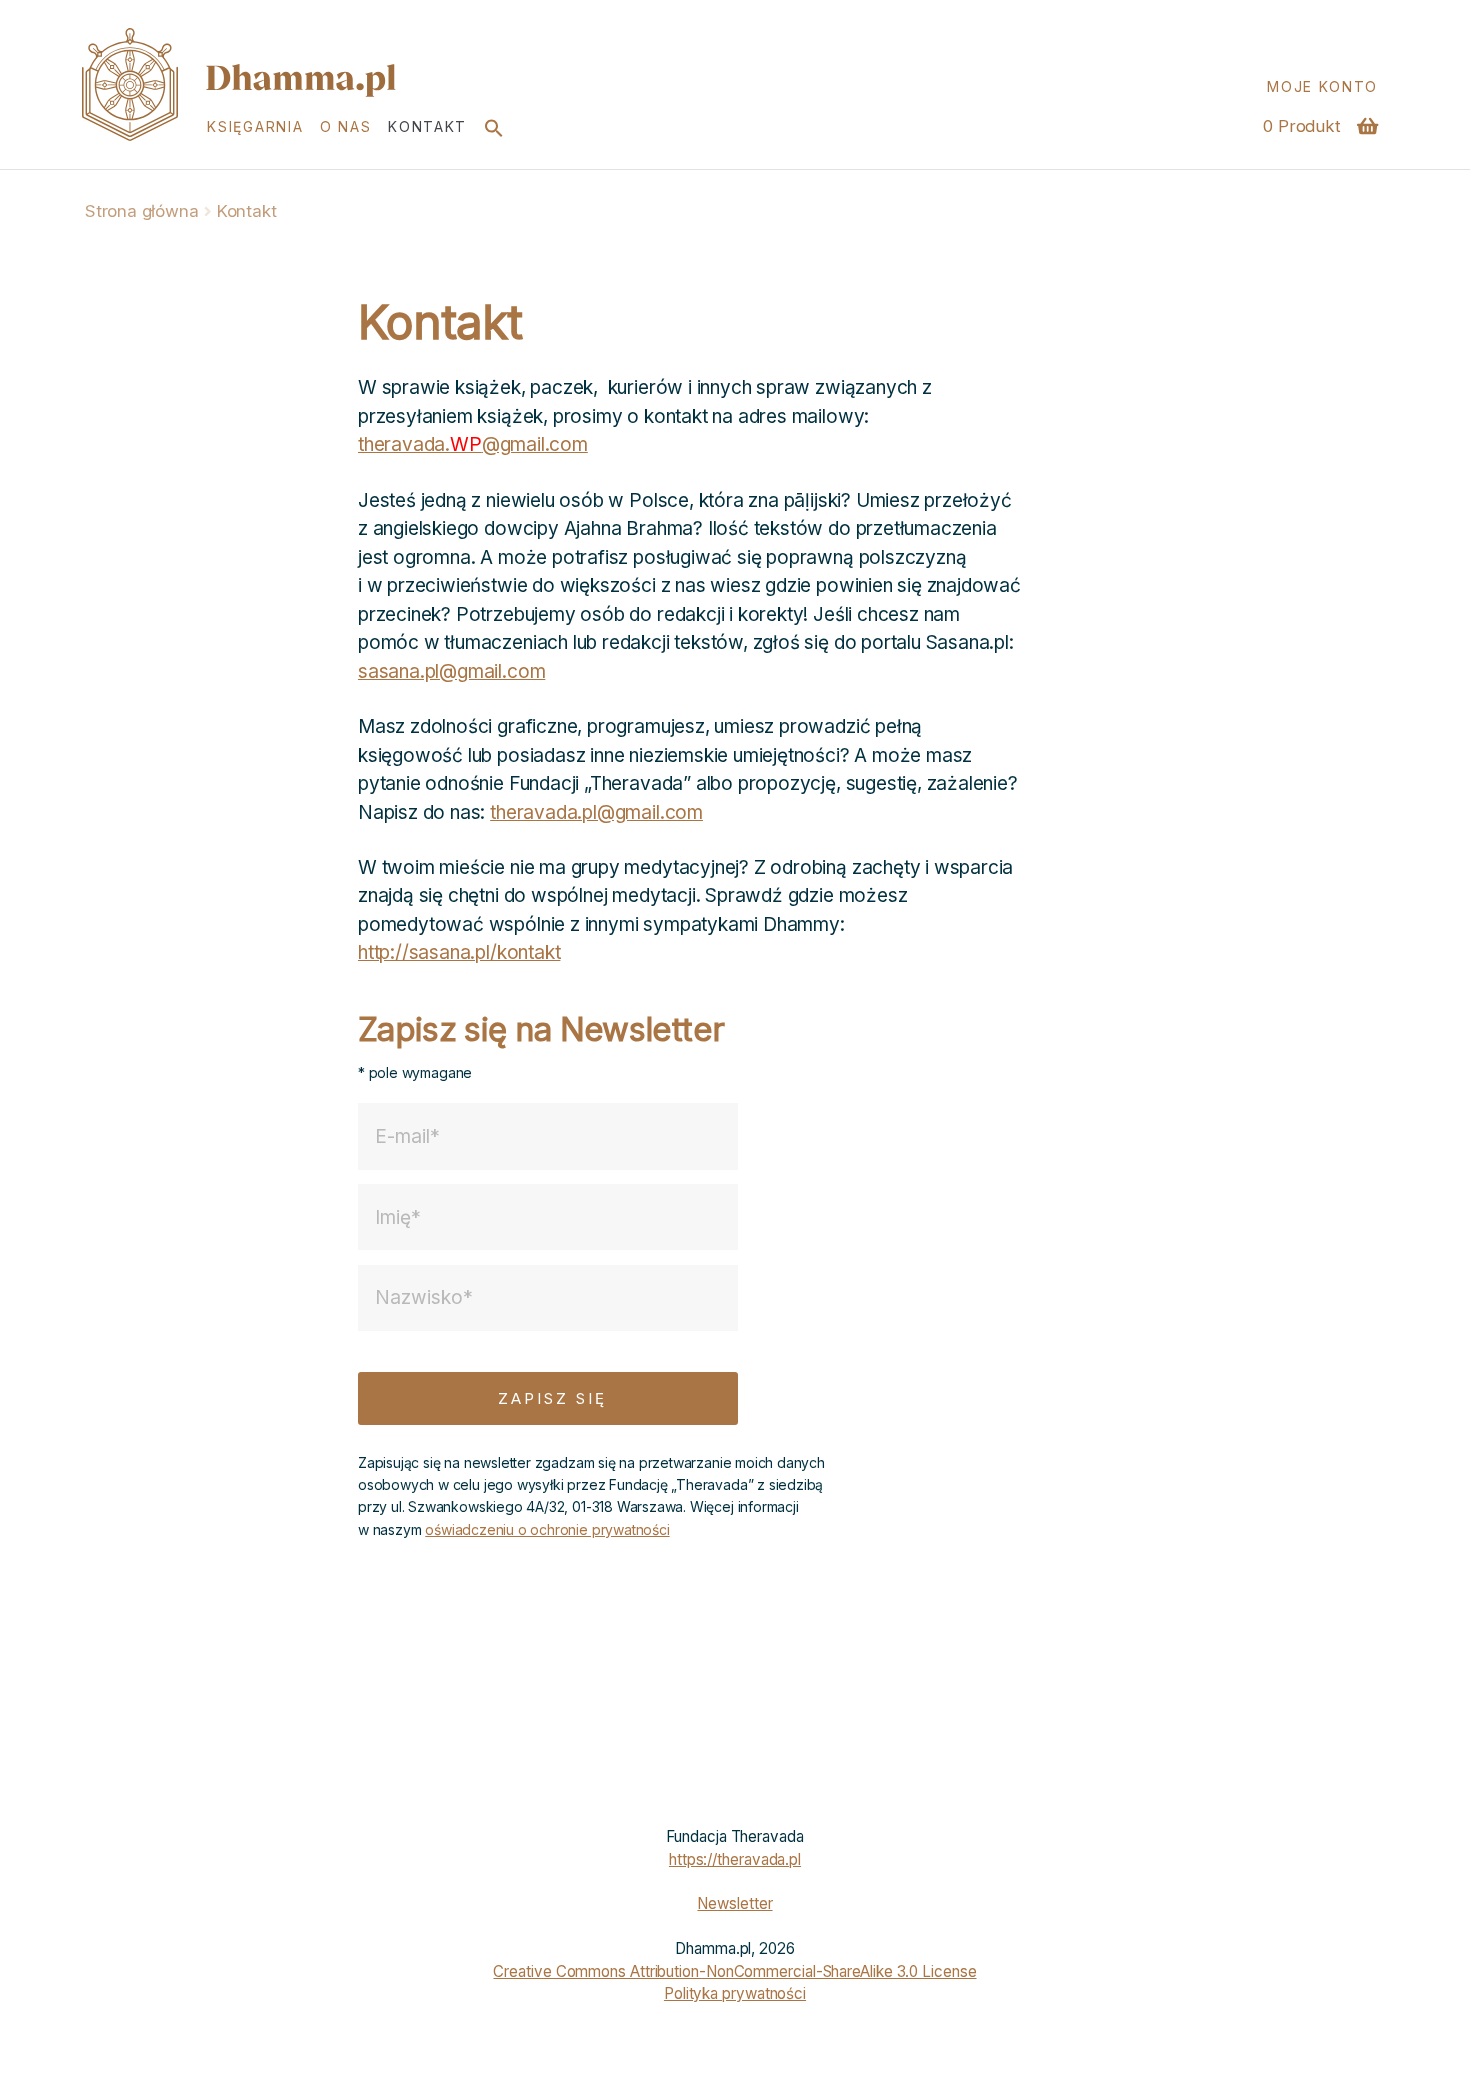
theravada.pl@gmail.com (596, 812)
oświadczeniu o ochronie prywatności (547, 1529)
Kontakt (427, 126)
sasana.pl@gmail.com (451, 671)
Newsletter (734, 1903)
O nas (345, 126)
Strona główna (142, 211)
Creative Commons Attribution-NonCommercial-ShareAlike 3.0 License (734, 1971)
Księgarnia (255, 126)
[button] (493, 127)
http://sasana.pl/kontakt (459, 952)
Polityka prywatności (735, 1993)
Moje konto (1322, 86)
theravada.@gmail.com (473, 444)
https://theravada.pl (735, 1859)
